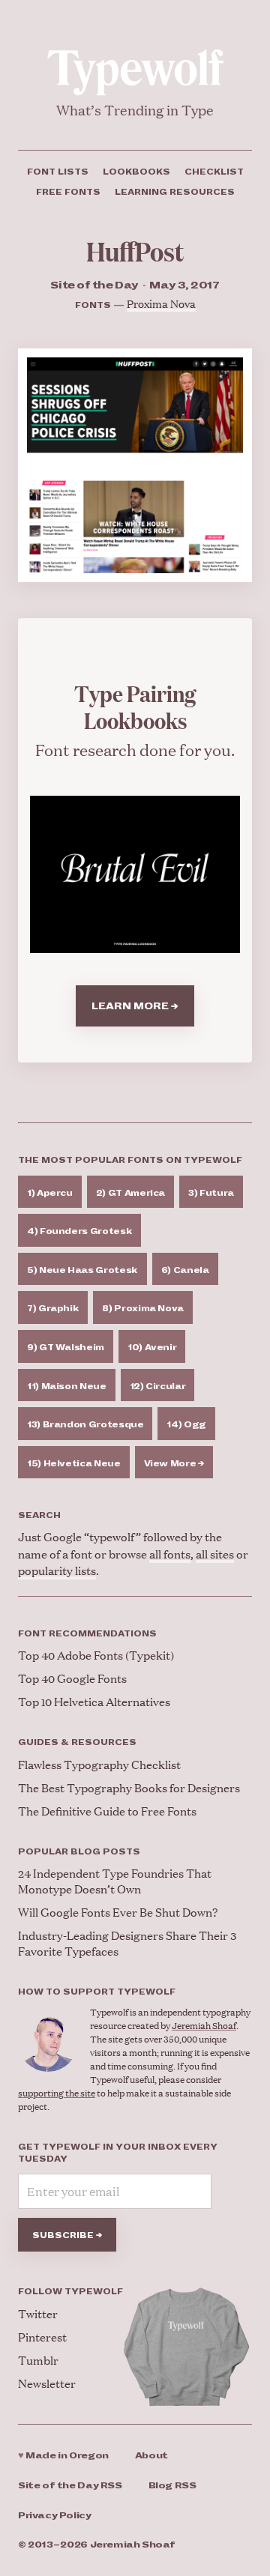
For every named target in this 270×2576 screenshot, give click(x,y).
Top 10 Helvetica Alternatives (94, 1701)
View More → (174, 1463)
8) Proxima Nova (143, 1308)
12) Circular (158, 1386)
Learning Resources (175, 192)
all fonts (170, 1554)
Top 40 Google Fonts (72, 1678)
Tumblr (38, 2360)
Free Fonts (68, 192)
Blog (172, 2486)
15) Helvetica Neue (74, 1463)
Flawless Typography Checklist (99, 1764)
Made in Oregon (63, 2456)
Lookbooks (136, 172)
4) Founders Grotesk (79, 1231)
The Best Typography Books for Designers (129, 1787)
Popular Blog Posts (79, 1851)
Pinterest (42, 2337)
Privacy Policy (55, 2516)
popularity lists (57, 1570)
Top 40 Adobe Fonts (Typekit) (96, 1655)
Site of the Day (70, 2486)
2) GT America (130, 1193)
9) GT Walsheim (66, 1347)
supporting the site (57, 2093)
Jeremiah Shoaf (204, 2026)
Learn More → (135, 1006)
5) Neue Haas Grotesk (82, 1270)
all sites (215, 1554)
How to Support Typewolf (97, 1992)
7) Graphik (53, 1308)
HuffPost (135, 251)
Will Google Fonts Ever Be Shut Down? (118, 1912)
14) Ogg (186, 1424)
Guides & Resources (77, 1742)
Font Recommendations (87, 1633)
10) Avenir (152, 1347)
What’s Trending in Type (135, 110)
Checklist (214, 172)
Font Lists (58, 172)
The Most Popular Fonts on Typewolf (130, 1160)
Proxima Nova (161, 303)
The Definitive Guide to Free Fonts (107, 1811)
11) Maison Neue (67, 1386)
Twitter (38, 2313)
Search (39, 1515)
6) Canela (185, 1270)
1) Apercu (50, 1193)
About (151, 2456)
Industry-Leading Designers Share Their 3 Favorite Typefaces (127, 1943)
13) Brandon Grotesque (85, 1424)
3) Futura (211, 1193)
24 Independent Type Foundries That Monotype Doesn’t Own (115, 1881)
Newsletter (47, 2383)
